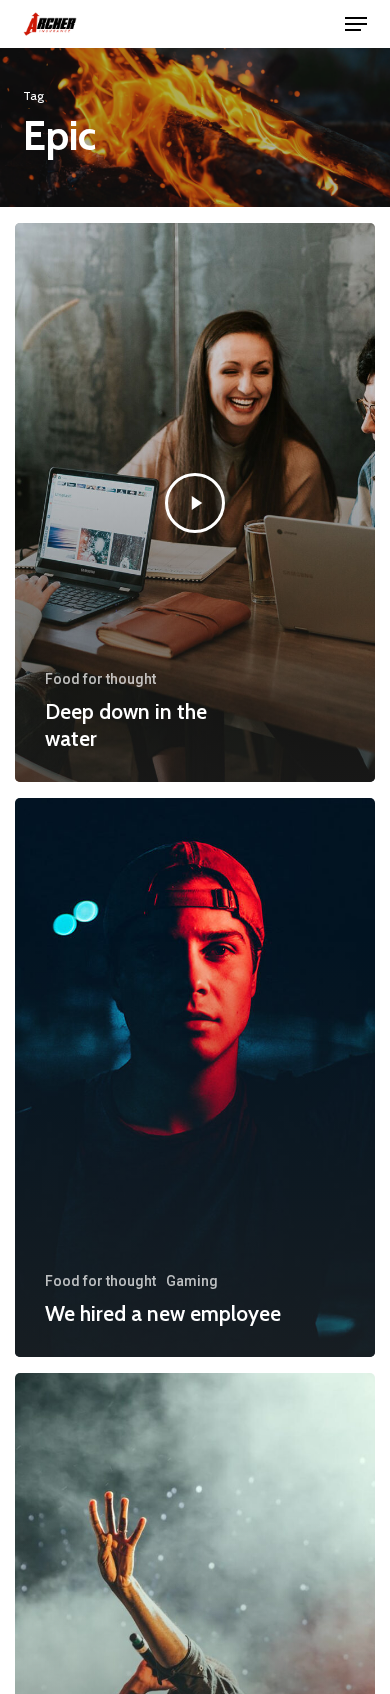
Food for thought (100, 679)
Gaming (192, 1281)
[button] (356, 24)
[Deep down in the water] (195, 502)
